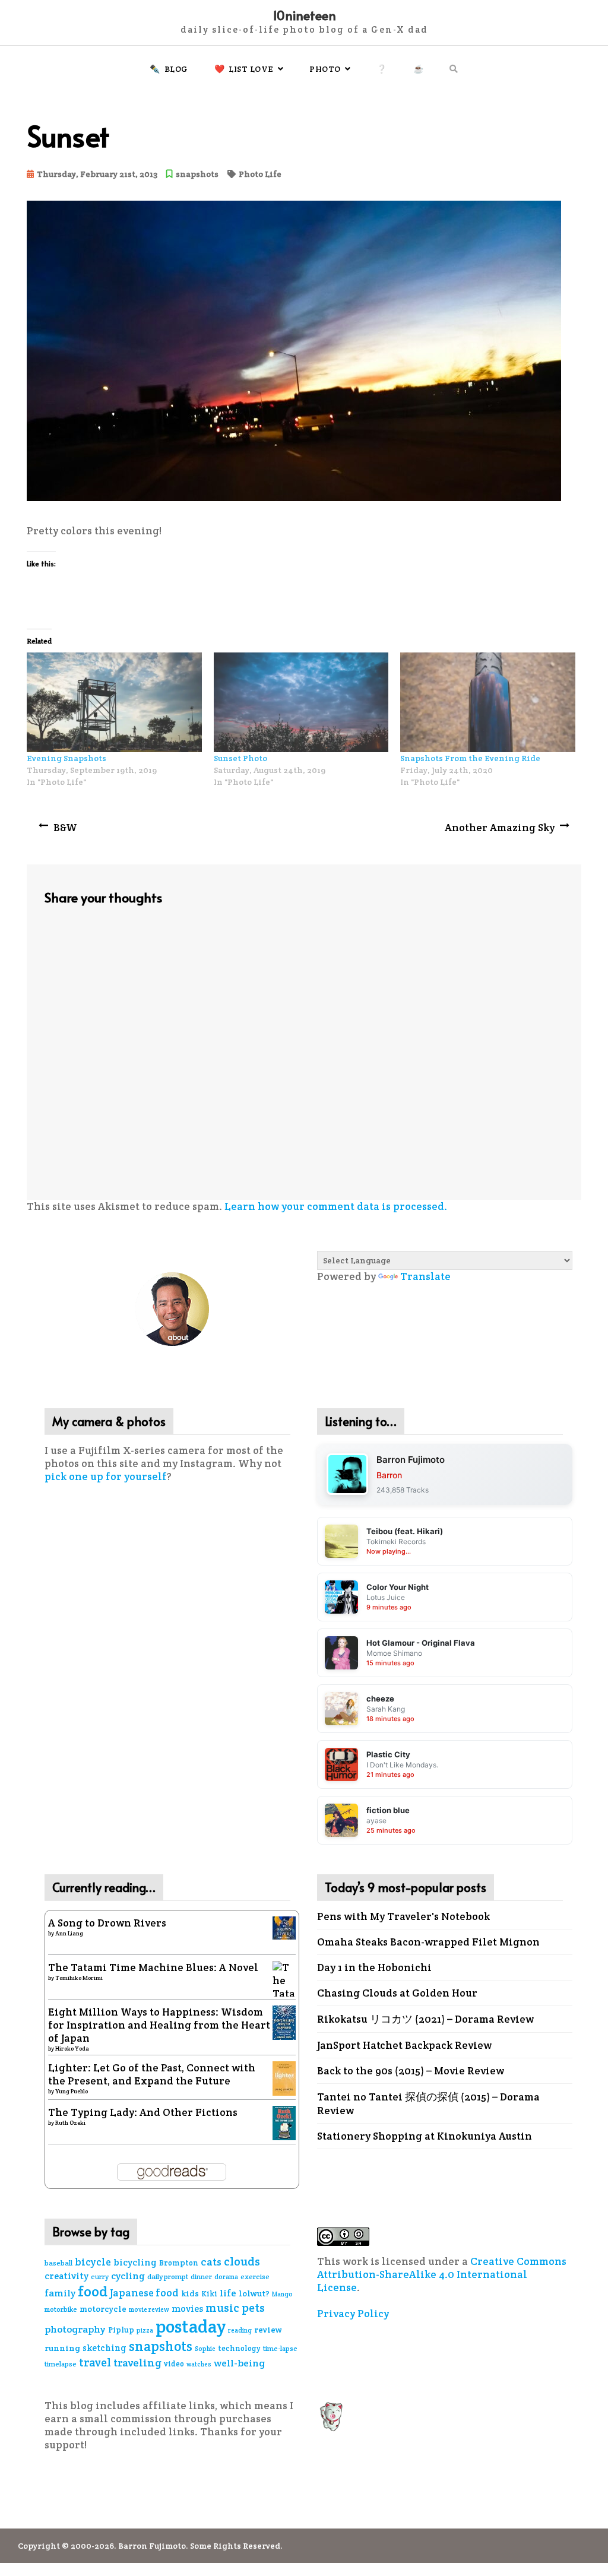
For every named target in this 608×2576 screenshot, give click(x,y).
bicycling (135, 2262)
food (93, 2291)
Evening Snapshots (66, 758)
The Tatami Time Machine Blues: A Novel (153, 1967)
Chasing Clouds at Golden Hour (397, 1993)
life (228, 2293)
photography (75, 2329)
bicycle (93, 2262)
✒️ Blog (169, 69)
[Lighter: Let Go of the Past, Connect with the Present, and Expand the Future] (284, 2077)
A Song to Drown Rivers (107, 1923)
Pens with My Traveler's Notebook (403, 1916)
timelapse (61, 2364)
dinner (201, 2276)
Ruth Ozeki (70, 2123)
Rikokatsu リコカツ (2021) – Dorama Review (425, 2019)
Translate (425, 1276)
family (60, 2293)
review (268, 2330)
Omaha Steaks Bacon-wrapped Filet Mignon (428, 1942)
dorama (226, 2277)
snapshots (197, 174)
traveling (137, 2363)
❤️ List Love (244, 69)
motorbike (61, 2309)
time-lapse (280, 2348)
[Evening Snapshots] (114, 702)
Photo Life (260, 174)
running (62, 2348)
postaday (191, 2326)
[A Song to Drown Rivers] (284, 1927)
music (222, 2308)
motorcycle (103, 2309)
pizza (145, 2330)
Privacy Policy (353, 2314)
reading (240, 2330)
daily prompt (168, 2277)
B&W (65, 828)
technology (239, 2348)
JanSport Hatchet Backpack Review (404, 2045)
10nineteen (304, 15)
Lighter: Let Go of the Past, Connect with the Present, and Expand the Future (152, 2074)
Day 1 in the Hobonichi (374, 1967)
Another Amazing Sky (500, 828)
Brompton (179, 2263)
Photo (325, 69)
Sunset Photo (240, 758)
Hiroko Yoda (72, 2049)
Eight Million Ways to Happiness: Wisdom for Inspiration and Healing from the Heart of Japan (159, 2025)
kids (190, 2293)
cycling (128, 2276)
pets (253, 2308)
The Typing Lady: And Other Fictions (143, 2112)
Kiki (209, 2294)
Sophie (205, 2349)
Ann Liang (69, 1933)
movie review (149, 2309)
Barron (389, 1475)
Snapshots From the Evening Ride (470, 758)
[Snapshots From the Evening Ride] (488, 702)
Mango (282, 2294)
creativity (66, 2276)
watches (199, 2364)
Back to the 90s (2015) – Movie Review (411, 2071)
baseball (58, 2263)
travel (95, 2362)
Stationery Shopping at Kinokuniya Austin (425, 2136)
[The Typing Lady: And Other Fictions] (284, 2122)
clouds (242, 2262)
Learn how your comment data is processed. (336, 1206)
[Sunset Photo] (301, 702)
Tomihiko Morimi (79, 1978)
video (174, 2364)
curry (100, 2276)
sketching (104, 2348)
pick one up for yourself (106, 1476)
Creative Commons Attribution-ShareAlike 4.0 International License (442, 2274)
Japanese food (144, 2293)
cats (211, 2262)
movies (187, 2309)
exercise (255, 2277)
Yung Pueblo (72, 2091)
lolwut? (254, 2293)
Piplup (121, 2330)
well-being (239, 2363)
